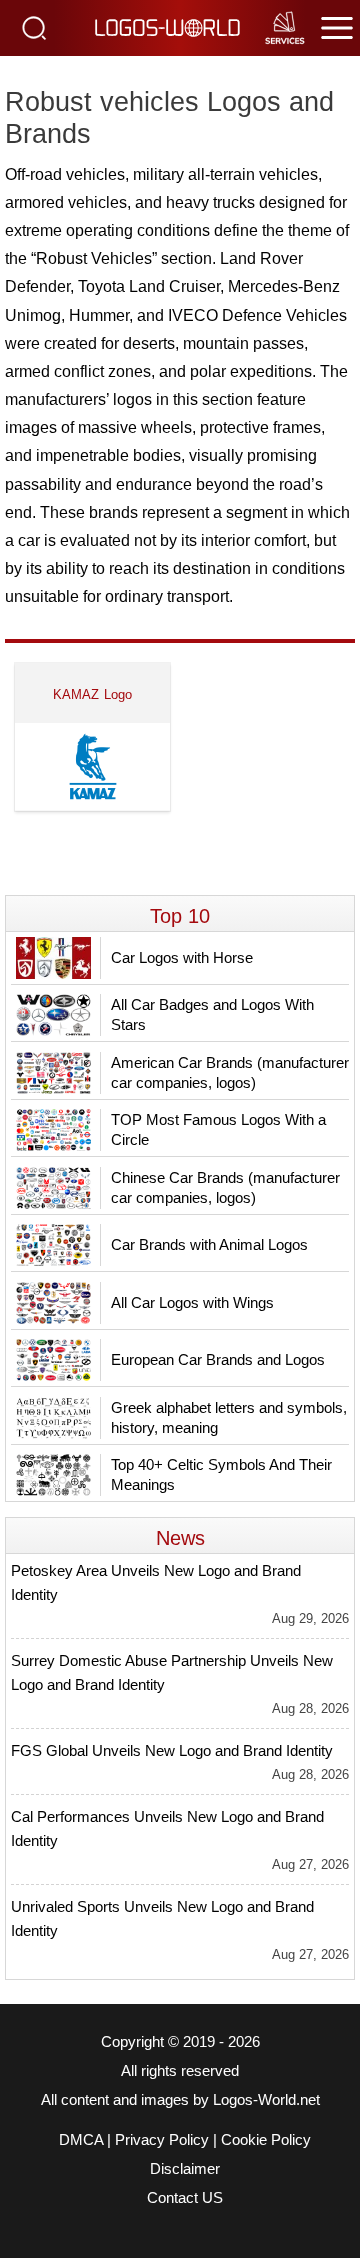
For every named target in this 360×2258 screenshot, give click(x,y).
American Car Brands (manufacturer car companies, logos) (230, 1072)
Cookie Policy (266, 2140)
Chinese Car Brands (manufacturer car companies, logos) (225, 1187)
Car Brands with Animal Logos (209, 1244)
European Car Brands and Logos (218, 1359)
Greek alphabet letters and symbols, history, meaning (229, 1417)
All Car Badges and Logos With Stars (212, 1014)
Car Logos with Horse (182, 957)
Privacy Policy (162, 2140)
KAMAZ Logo (93, 694)
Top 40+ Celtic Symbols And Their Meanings (221, 1474)
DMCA (81, 2140)
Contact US (185, 2198)
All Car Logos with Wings (192, 1302)
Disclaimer (185, 2169)
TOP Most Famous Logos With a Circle (218, 1129)
